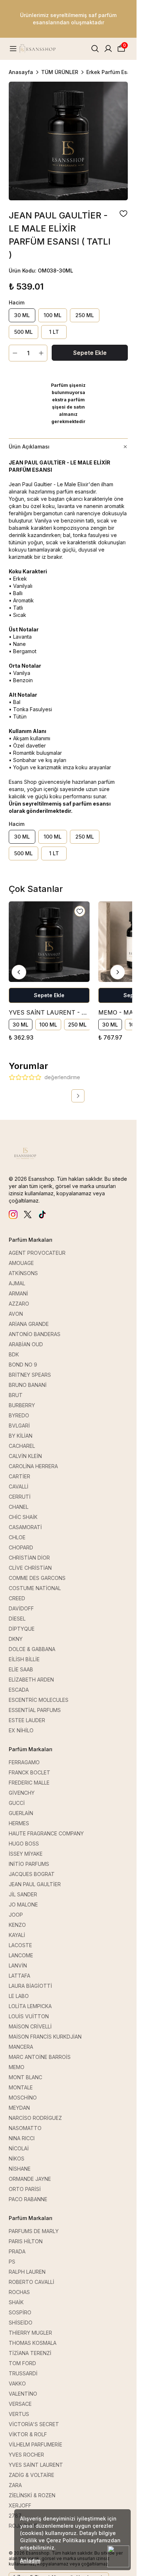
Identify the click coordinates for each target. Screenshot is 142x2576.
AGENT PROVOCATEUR (37, 1253)
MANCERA (21, 2047)
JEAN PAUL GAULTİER (35, 1884)
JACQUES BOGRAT (32, 1874)
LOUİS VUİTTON (29, 2016)
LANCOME (21, 1955)
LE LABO (19, 1996)
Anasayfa (21, 72)
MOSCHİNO (23, 2098)
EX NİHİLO (21, 1730)
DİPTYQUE (22, 1629)
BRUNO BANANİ (28, 1385)
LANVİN (18, 1965)
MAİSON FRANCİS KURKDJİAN (45, 2037)
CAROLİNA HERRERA (33, 1466)
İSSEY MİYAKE (26, 1854)
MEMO (17, 2067)
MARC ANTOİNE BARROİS (40, 2057)
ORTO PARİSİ (25, 2189)
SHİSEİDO (21, 2323)
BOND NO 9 (23, 1365)
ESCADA (19, 1690)
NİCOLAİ (19, 2148)
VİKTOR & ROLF (28, 2434)
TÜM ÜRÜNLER (60, 72)
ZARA (15, 2485)
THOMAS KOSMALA (33, 2343)
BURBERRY (22, 1405)
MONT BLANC (25, 2077)
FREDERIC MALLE (29, 1783)
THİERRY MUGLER (30, 2333)
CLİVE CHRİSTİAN (30, 1568)
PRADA (17, 2251)
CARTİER (19, 1476)
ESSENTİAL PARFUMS (35, 1710)
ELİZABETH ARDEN (31, 1680)
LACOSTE (20, 1945)
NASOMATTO (25, 2128)
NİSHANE (20, 2169)
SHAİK (16, 2302)
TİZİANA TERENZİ (30, 2353)
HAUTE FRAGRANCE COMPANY (46, 1833)
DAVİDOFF (21, 1608)
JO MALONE (23, 1905)
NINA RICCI (22, 2138)
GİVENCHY (22, 1793)
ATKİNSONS (23, 1273)
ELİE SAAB (21, 1669)
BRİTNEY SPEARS (30, 1375)
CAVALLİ (19, 1486)
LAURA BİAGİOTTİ (30, 1986)
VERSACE (20, 2404)
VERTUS (19, 2414)
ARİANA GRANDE (29, 1324)
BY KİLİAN (21, 1436)
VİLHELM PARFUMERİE (35, 2444)
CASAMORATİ (25, 1527)
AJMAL (17, 1283)
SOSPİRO (20, 2312)
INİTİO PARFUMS (29, 1864)
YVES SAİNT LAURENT (36, 2465)
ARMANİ (18, 1293)
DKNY (16, 1639)
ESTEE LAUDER (27, 1720)
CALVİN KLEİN (25, 1456)
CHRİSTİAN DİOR (29, 1558)
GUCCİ (17, 1803)
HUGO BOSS (24, 1844)
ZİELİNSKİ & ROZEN (32, 2495)
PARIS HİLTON (26, 2241)
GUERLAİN (21, 1813)
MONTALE (21, 2087)
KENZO (17, 1925)
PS (12, 2262)
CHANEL (19, 1507)
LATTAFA (19, 1976)
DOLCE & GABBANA (32, 1649)
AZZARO (19, 1304)
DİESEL (17, 1619)
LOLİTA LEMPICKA (30, 2006)
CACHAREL (22, 1446)
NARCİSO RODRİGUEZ (35, 2118)
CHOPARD (21, 1547)
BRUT (16, 1395)
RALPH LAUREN (27, 2272)
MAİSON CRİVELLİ (30, 2026)
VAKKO (17, 2383)
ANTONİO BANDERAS (35, 1334)
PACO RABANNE (28, 2199)
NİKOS (17, 2159)
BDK (14, 1354)
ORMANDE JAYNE (30, 2179)
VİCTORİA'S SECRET (34, 2424)
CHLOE (17, 1537)
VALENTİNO (23, 2394)
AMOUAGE (21, 1263)
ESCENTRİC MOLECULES (39, 1700)
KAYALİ (17, 1935)
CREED (17, 1598)
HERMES (19, 1823)
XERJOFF (20, 2505)
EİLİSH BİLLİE (24, 1659)
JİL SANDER (23, 1894)
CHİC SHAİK (23, 1517)
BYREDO (19, 1415)
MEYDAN (19, 2108)
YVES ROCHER (26, 2455)
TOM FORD (22, 2363)
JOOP (16, 1915)
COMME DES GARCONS (37, 1578)
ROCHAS (19, 2292)
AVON (16, 1314)
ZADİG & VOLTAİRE (31, 2475)
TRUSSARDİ (23, 2373)
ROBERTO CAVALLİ (31, 2282)
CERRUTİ (20, 1497)
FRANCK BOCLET (29, 1772)
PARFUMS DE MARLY (34, 2231)
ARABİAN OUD (26, 1344)
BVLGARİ (19, 1426)
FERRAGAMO (24, 1762)
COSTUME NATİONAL (35, 1588)
